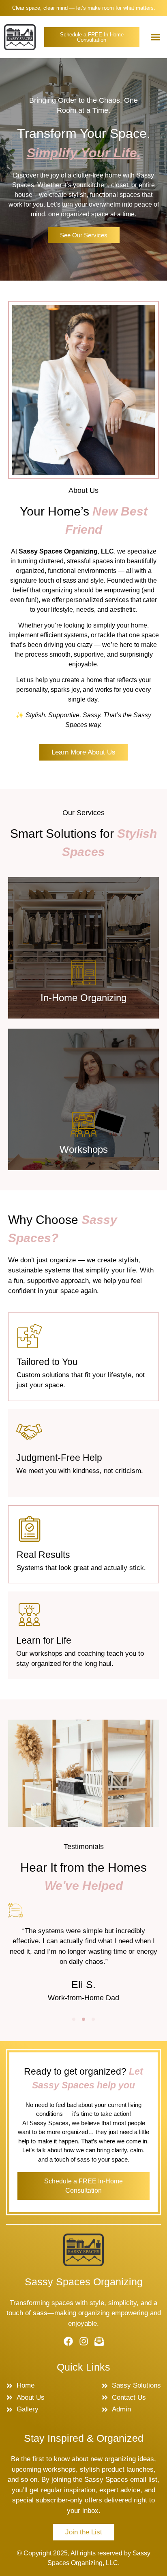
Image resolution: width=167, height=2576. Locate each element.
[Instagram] (84, 2341)
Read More (84, 1002)
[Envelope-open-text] (99, 2341)
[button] (156, 37)
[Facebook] (68, 2341)
